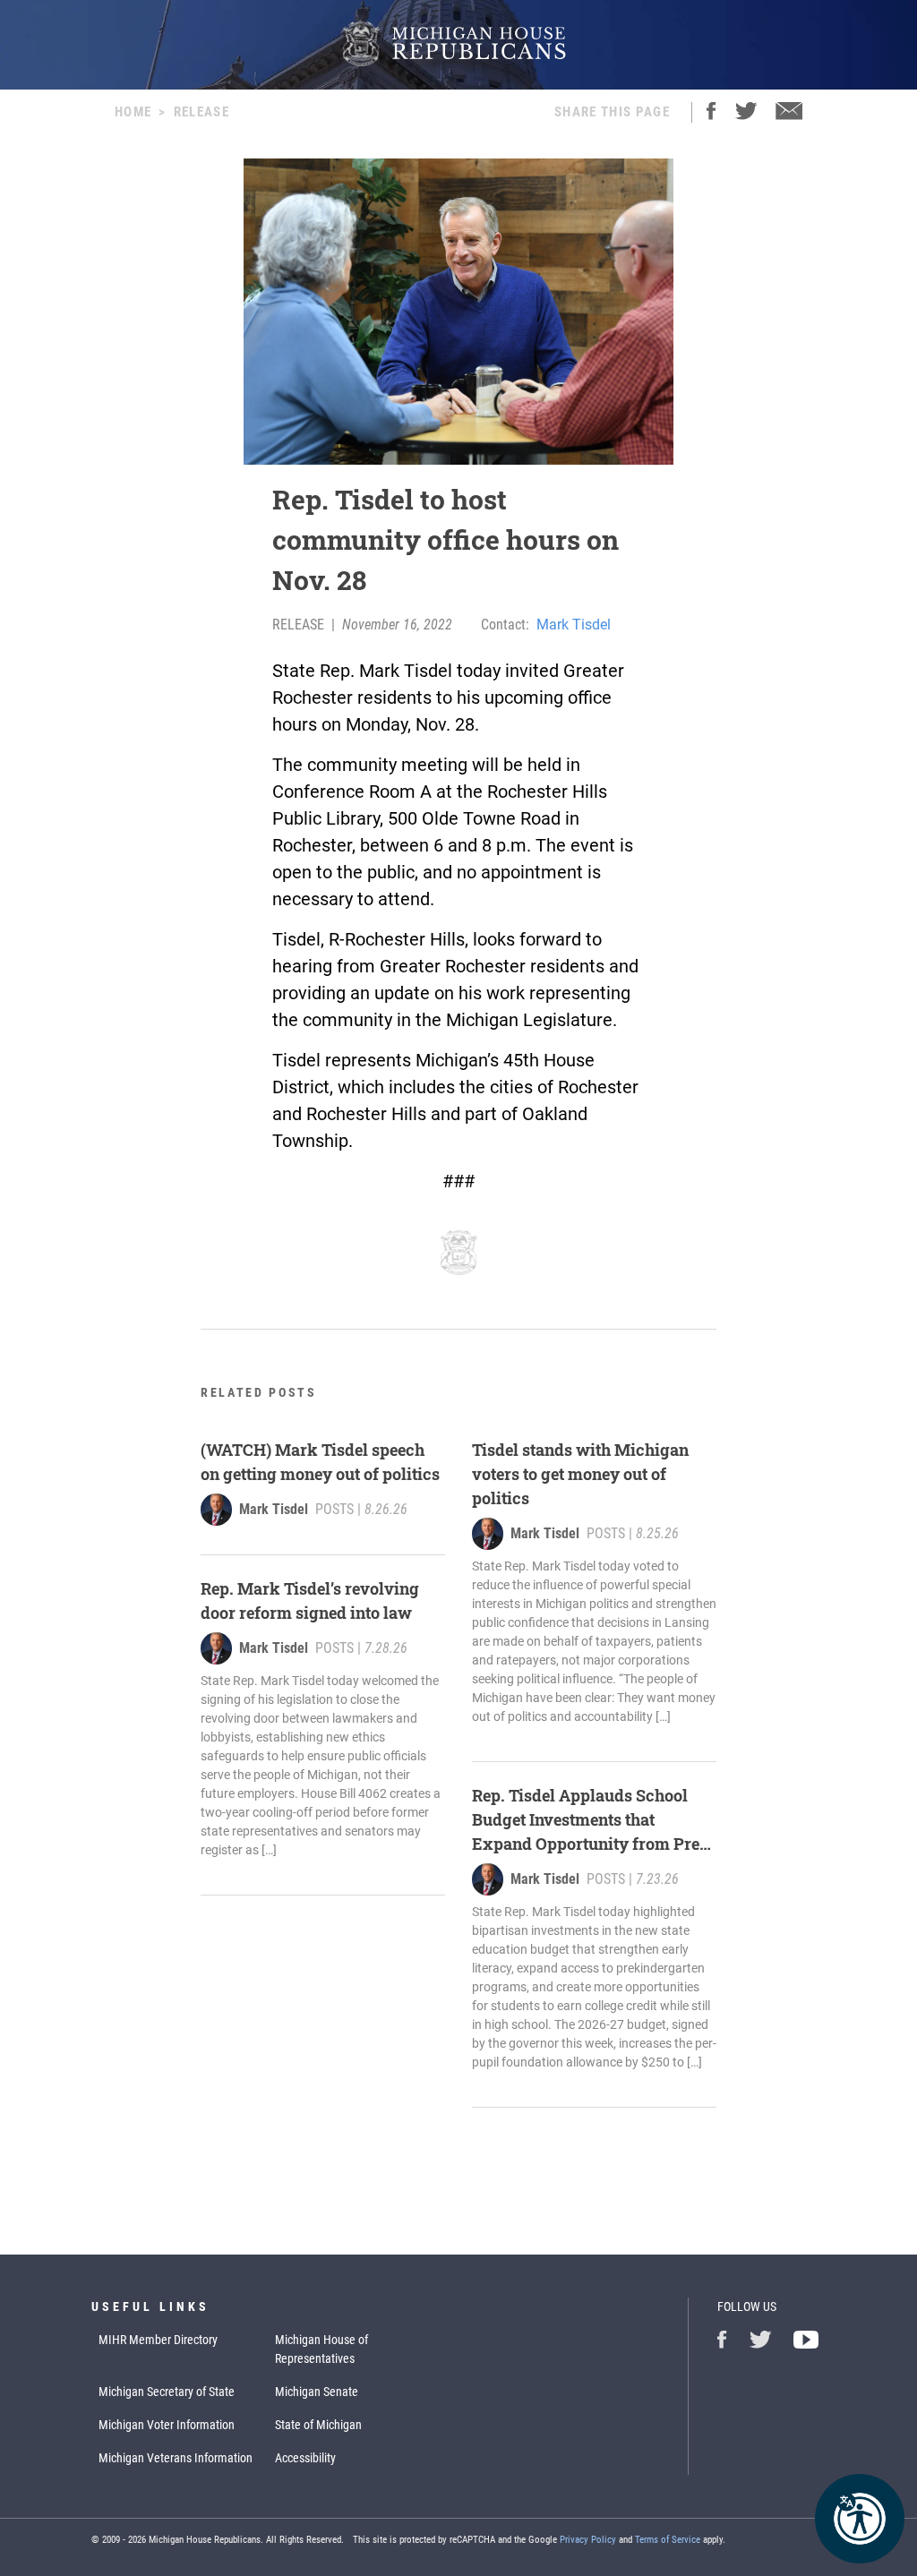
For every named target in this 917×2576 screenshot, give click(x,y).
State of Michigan (318, 2425)
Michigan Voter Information (167, 2425)
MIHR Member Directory (158, 2340)
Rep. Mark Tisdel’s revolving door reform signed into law (310, 1600)
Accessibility (305, 2458)
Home (133, 112)
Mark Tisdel (574, 625)
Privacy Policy (588, 2540)
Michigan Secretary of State (167, 2392)
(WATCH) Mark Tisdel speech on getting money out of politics (320, 1462)
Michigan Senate (317, 2392)
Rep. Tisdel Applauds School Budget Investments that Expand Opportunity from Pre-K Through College (589, 1820)
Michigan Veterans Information (176, 2458)
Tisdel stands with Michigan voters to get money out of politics (580, 1474)
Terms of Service (668, 2540)
